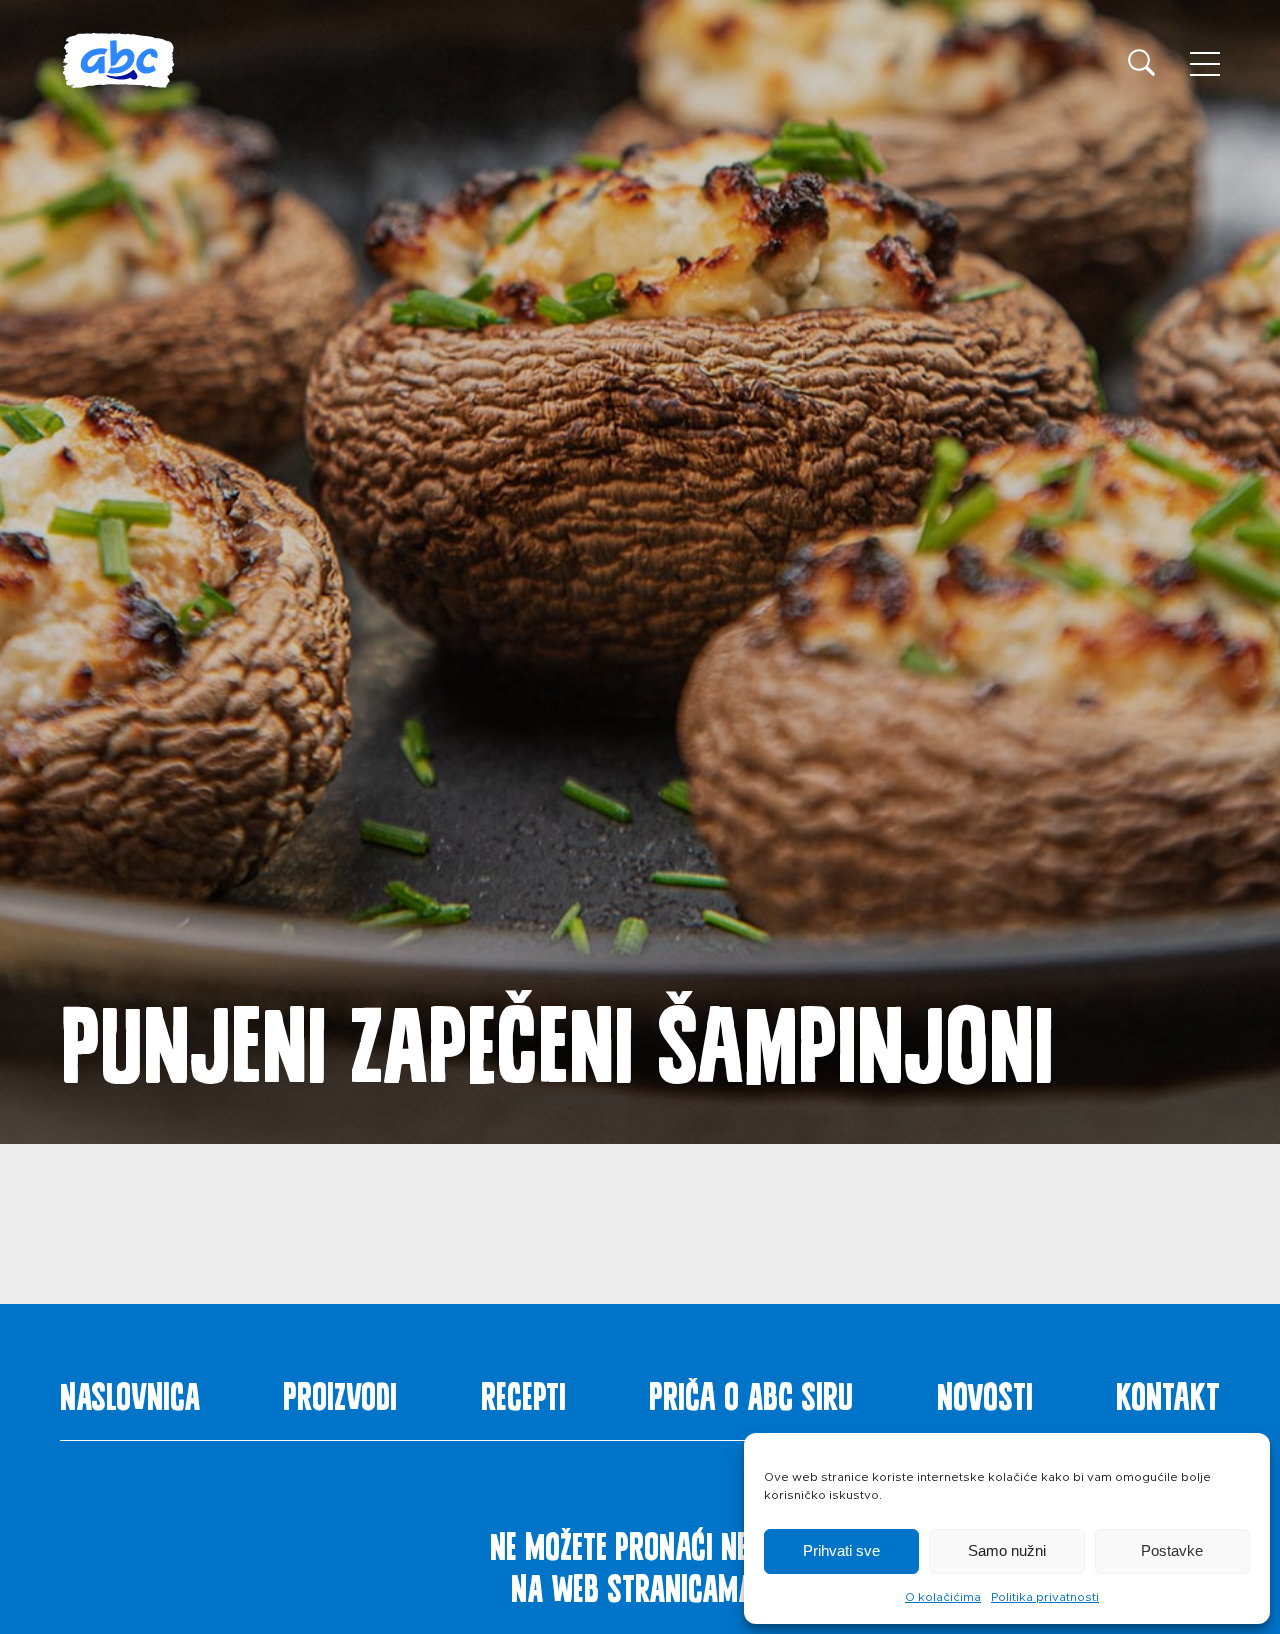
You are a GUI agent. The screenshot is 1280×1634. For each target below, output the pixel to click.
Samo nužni (1007, 1550)
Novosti (985, 1392)
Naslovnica (130, 1392)
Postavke (1172, 1550)
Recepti (523, 1392)
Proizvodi (340, 1392)
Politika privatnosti (1045, 1597)
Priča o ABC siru (751, 1392)
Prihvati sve (841, 1550)
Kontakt (1168, 1392)
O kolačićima (943, 1597)
